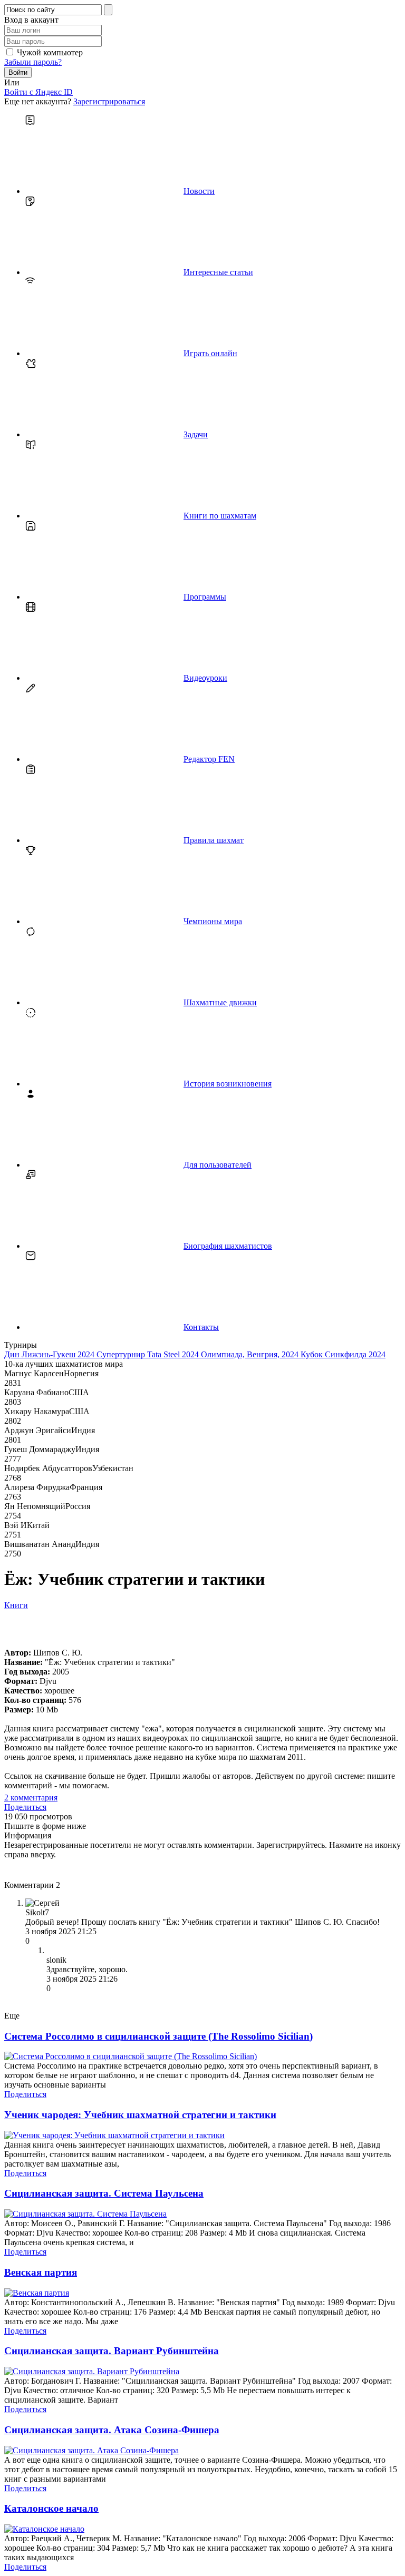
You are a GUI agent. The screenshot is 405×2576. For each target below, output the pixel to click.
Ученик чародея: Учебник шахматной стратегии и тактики (140, 2115)
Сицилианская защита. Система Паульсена (104, 2193)
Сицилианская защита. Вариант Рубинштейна (112, 2351)
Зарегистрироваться (109, 101)
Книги (16, 1605)
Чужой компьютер (50, 52)
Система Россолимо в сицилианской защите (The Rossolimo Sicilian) (158, 2036)
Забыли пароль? (33, 62)
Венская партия (41, 2272)
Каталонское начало (51, 2508)
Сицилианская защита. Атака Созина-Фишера (112, 2430)
